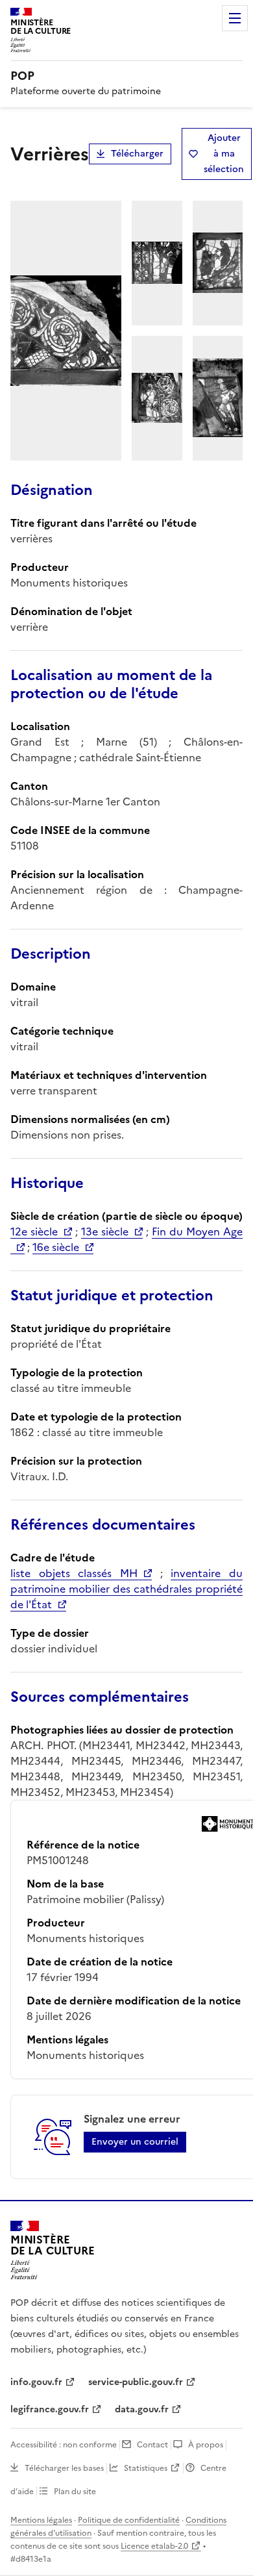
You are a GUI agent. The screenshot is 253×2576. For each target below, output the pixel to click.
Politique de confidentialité (129, 2520)
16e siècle (56, 1247)
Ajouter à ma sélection (224, 154)
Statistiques (146, 2468)
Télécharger (137, 154)
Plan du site (75, 2492)
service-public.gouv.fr (136, 2382)
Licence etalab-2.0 (154, 2546)
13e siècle (105, 1231)
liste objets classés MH (74, 1573)
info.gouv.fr (36, 2382)
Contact (152, 2445)
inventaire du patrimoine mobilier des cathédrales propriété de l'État (126, 1589)
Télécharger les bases (64, 2468)
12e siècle (34, 1231)
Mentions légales (41, 2520)
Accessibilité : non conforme (64, 2445)
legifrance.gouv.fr (50, 2409)
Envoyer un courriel (135, 2142)
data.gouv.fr (142, 2409)
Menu (235, 18)
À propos (206, 2445)
